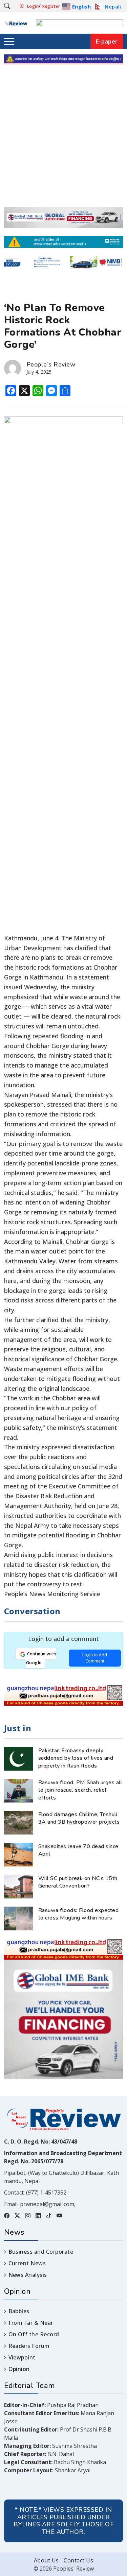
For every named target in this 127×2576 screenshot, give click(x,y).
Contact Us (78, 2560)
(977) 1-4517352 (46, 2193)
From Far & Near (31, 2323)
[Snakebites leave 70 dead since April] (18, 1854)
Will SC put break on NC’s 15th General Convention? (78, 1882)
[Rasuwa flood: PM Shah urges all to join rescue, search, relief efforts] (18, 1790)
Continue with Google (41, 1658)
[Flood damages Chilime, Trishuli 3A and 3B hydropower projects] (18, 1822)
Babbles (19, 2311)
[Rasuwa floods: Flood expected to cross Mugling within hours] (18, 1918)
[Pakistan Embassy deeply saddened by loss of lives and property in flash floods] (18, 1758)
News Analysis (28, 2275)
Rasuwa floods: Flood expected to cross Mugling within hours (78, 1914)
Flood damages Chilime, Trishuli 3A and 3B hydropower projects (79, 1818)
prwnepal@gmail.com (47, 2204)
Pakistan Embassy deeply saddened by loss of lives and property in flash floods (76, 1758)
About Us (46, 2560)
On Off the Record (34, 2334)
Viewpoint (22, 2357)
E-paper (107, 41)
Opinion (19, 2369)
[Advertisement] (63, 140)
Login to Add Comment (95, 1658)
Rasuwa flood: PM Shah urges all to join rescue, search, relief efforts (80, 1790)
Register (51, 6)
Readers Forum (29, 2346)
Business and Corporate (41, 2252)
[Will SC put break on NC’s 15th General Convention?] (18, 1886)
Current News (27, 2263)
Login (33, 6)
